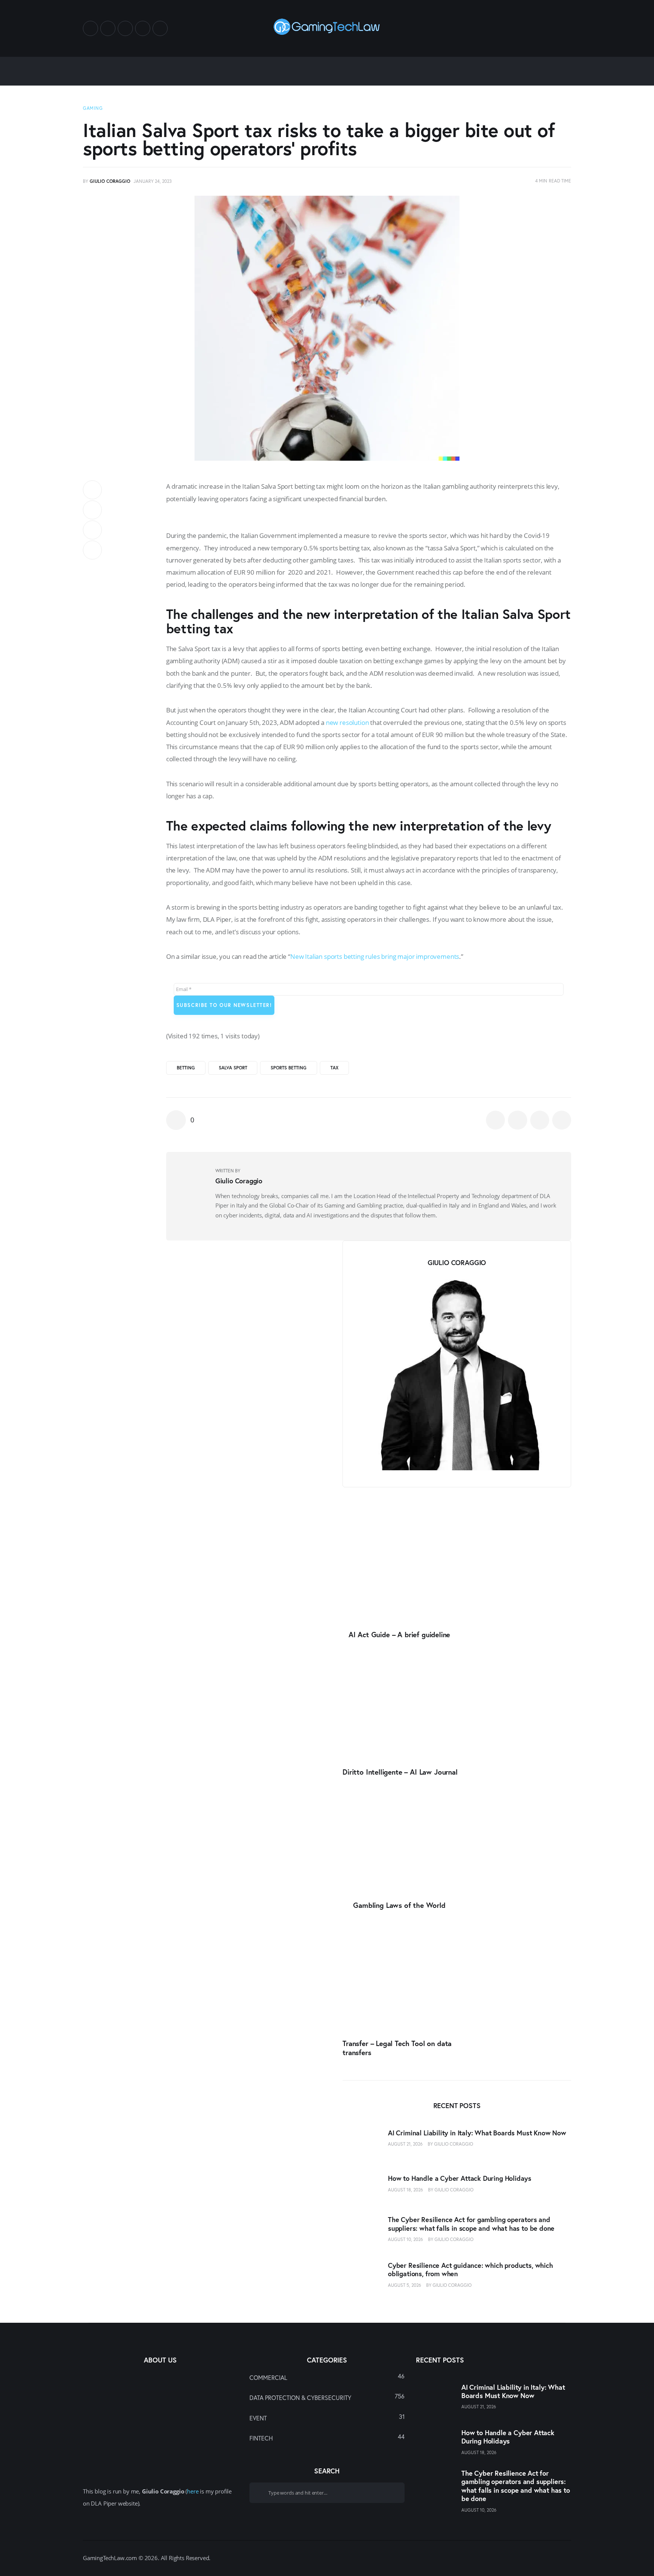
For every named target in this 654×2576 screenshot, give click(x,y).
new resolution (347, 722)
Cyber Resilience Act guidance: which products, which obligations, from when (470, 2270)
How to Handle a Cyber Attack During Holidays (460, 2179)
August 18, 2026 (406, 2190)
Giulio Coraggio (454, 2144)
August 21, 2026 (405, 2144)
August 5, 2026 (405, 2285)
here (193, 2491)
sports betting (289, 1068)
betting (186, 1068)
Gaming (93, 108)
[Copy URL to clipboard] (92, 550)
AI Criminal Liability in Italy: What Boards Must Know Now (477, 2133)
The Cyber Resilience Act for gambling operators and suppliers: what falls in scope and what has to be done (471, 2224)
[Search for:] (327, 2492)
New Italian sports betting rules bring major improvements (375, 956)
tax (334, 1068)
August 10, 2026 (406, 2240)
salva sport (233, 1068)
